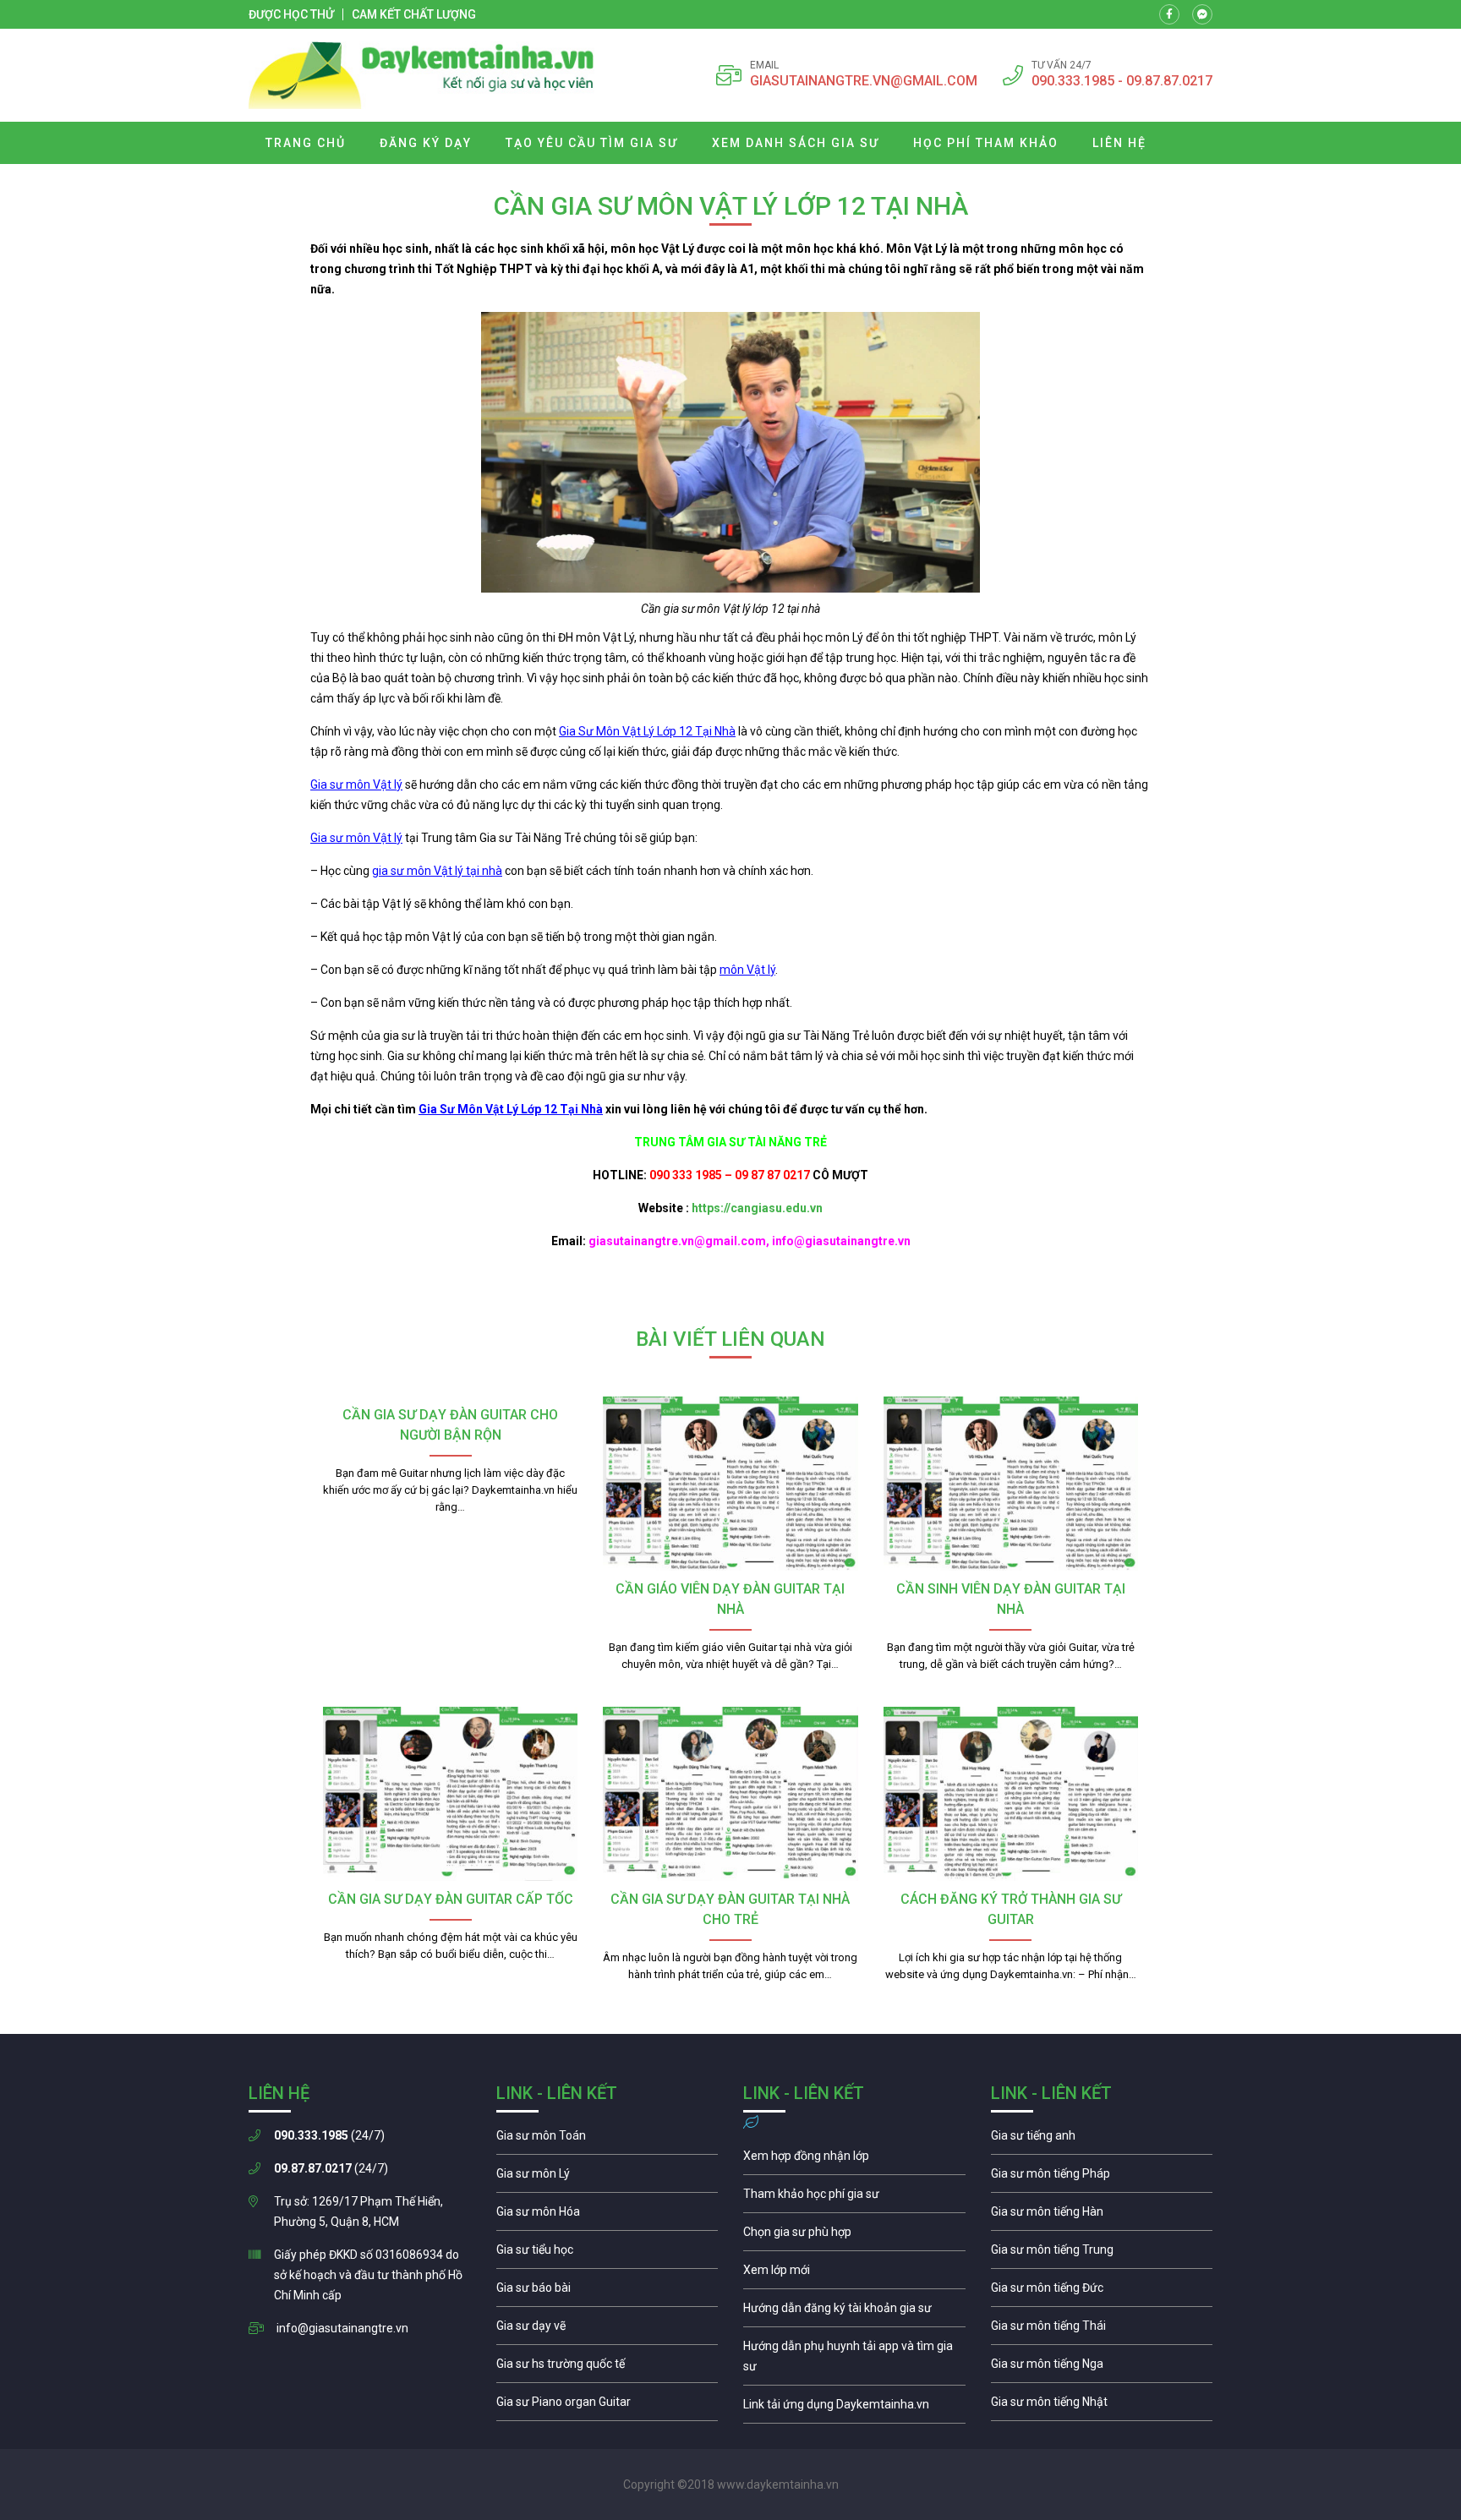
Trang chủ (306, 143)
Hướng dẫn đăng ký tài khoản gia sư (854, 2312)
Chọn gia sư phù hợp (854, 2236)
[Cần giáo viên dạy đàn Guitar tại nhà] (730, 1484)
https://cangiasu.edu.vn (757, 1208)
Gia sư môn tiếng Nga (854, 2408)
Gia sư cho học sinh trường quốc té (607, 2368)
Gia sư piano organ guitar (607, 2406)
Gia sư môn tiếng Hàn (1102, 2216)
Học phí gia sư (854, 2198)
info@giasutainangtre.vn (342, 2328)
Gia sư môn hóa (607, 2216)
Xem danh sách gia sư (796, 143)
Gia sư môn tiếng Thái (1102, 2330)
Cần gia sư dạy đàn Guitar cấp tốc (451, 1899)
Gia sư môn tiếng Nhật (1102, 2406)
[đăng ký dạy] (421, 75)
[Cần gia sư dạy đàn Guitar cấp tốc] (450, 1794)
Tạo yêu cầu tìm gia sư (592, 143)
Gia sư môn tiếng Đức (1102, 2292)
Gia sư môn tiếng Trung (1102, 2254)
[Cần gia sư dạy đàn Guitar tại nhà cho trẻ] (730, 1794)
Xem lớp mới (854, 2274)
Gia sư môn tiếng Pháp (1102, 2178)
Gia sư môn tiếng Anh (1102, 2140)
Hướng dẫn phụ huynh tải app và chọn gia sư (854, 2360)
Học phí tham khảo (986, 143)
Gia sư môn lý (607, 2178)
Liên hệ (1119, 143)
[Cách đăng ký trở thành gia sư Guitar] (1011, 1794)
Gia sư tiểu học (607, 2254)
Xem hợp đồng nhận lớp (854, 2160)
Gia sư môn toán (607, 2140)
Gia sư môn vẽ (607, 2330)
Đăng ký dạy (426, 143)
